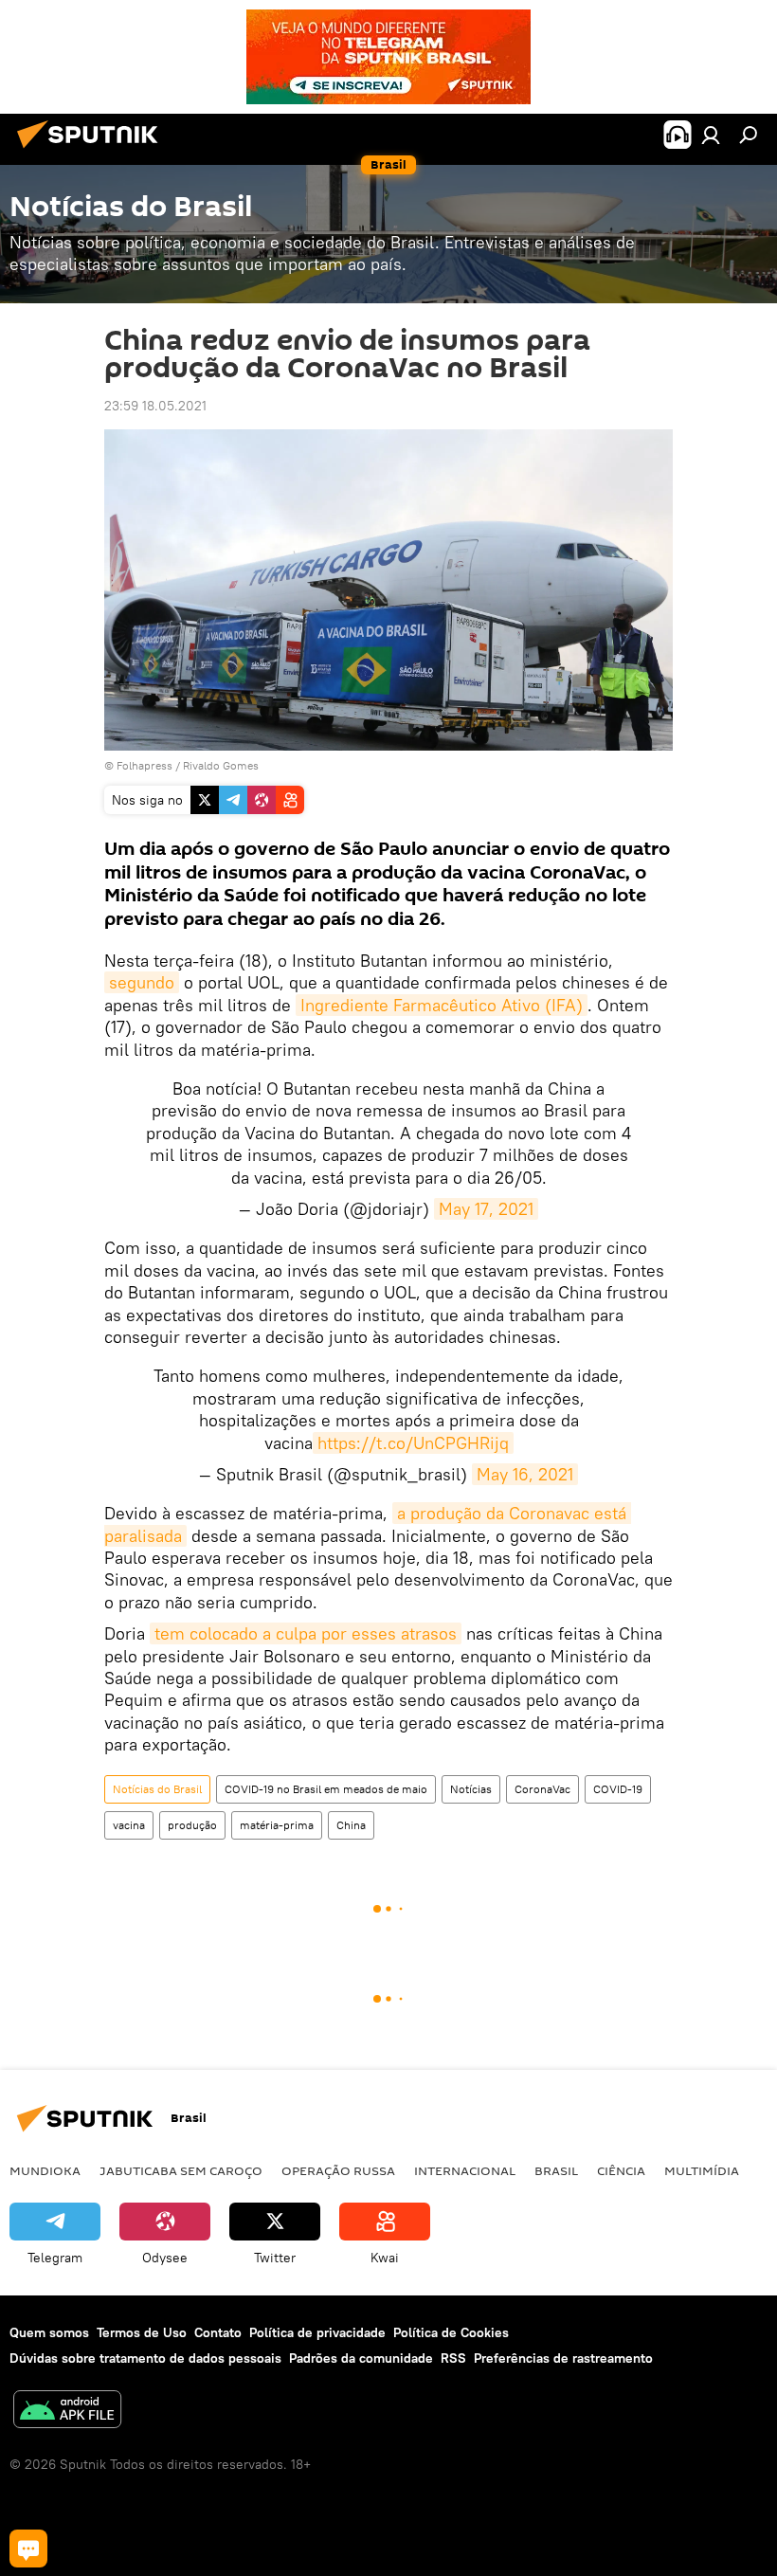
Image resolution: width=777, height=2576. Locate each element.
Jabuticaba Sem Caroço (181, 2170)
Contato (218, 2332)
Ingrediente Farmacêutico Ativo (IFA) (442, 1005)
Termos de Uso (142, 2332)
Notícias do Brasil (157, 1789)
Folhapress (145, 765)
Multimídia (702, 2170)
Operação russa (338, 2170)
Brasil (556, 2170)
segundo (142, 982)
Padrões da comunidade (361, 2358)
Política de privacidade (317, 2332)
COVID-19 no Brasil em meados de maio (326, 1789)
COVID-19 (618, 1789)
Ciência (621, 2170)
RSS (453, 2358)
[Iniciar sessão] (711, 135)
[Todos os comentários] (28, 2549)
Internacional (465, 2170)
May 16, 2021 (525, 1474)
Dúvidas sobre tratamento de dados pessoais (145, 2358)
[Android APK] (67, 2412)
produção (192, 1825)
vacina (129, 1825)
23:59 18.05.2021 (155, 406)
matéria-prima (277, 1825)
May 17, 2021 (486, 1209)
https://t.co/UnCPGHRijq (413, 1443)
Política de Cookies (451, 2332)
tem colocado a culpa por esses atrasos (306, 1633)
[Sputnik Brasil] (93, 151)
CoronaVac (542, 1789)
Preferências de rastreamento (563, 2358)
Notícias (471, 1789)
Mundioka (45, 2170)
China (351, 1825)
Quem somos (49, 2332)
